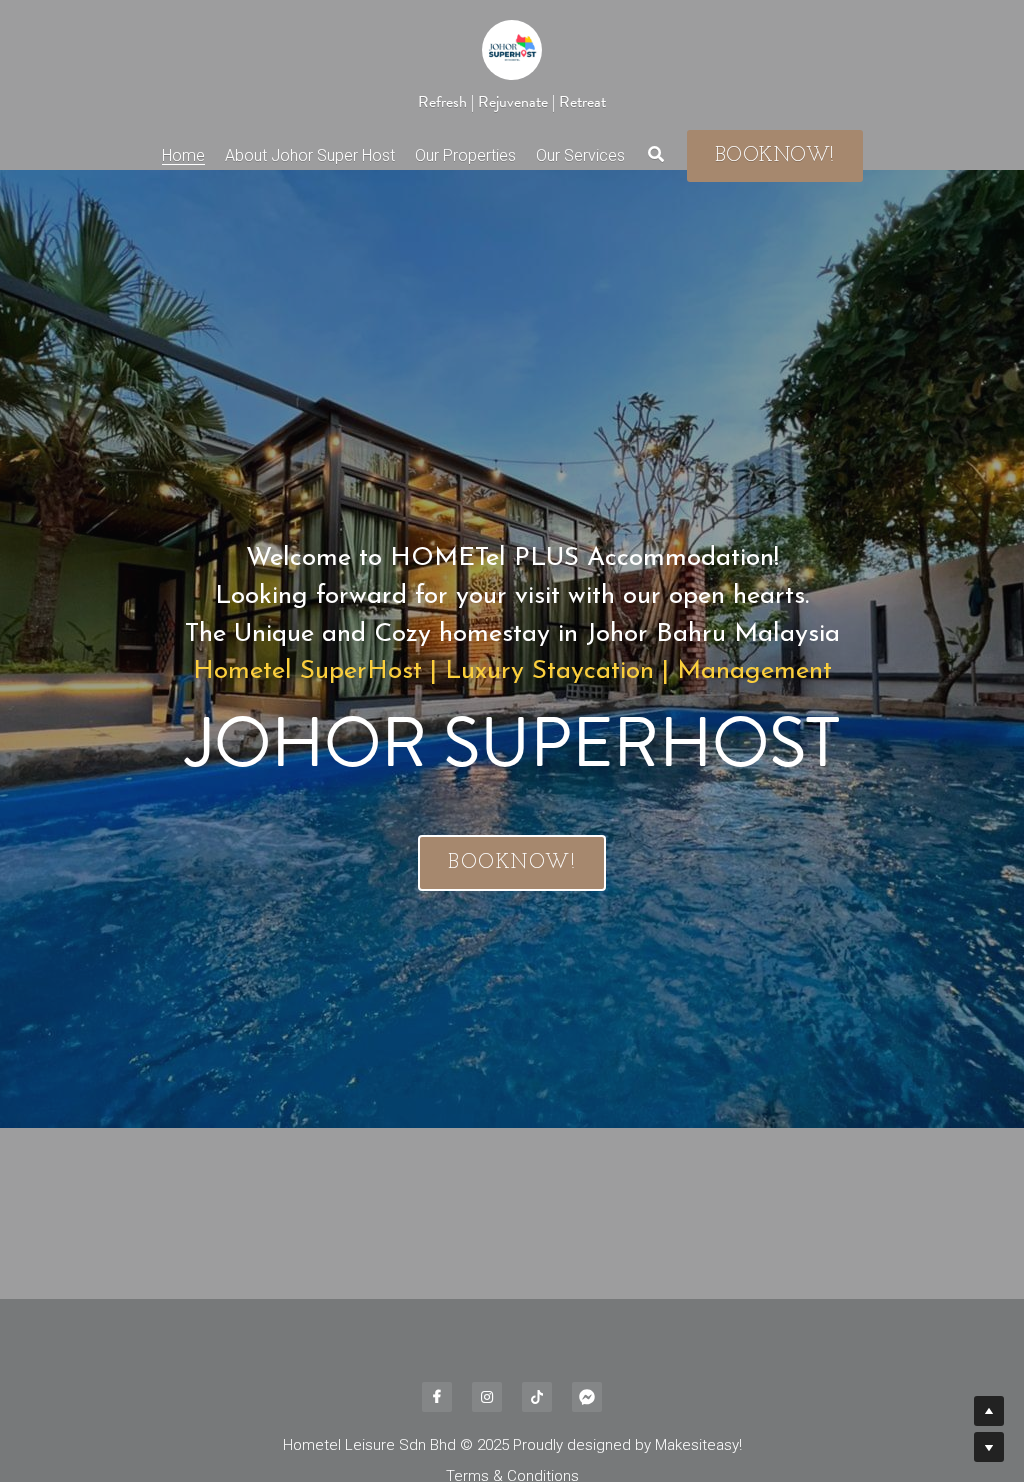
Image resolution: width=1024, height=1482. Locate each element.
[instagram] (487, 1397)
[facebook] (437, 1397)
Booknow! (775, 156)
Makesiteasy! (698, 1445)
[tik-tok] (537, 1397)
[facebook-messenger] (587, 1397)
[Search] (656, 154)
